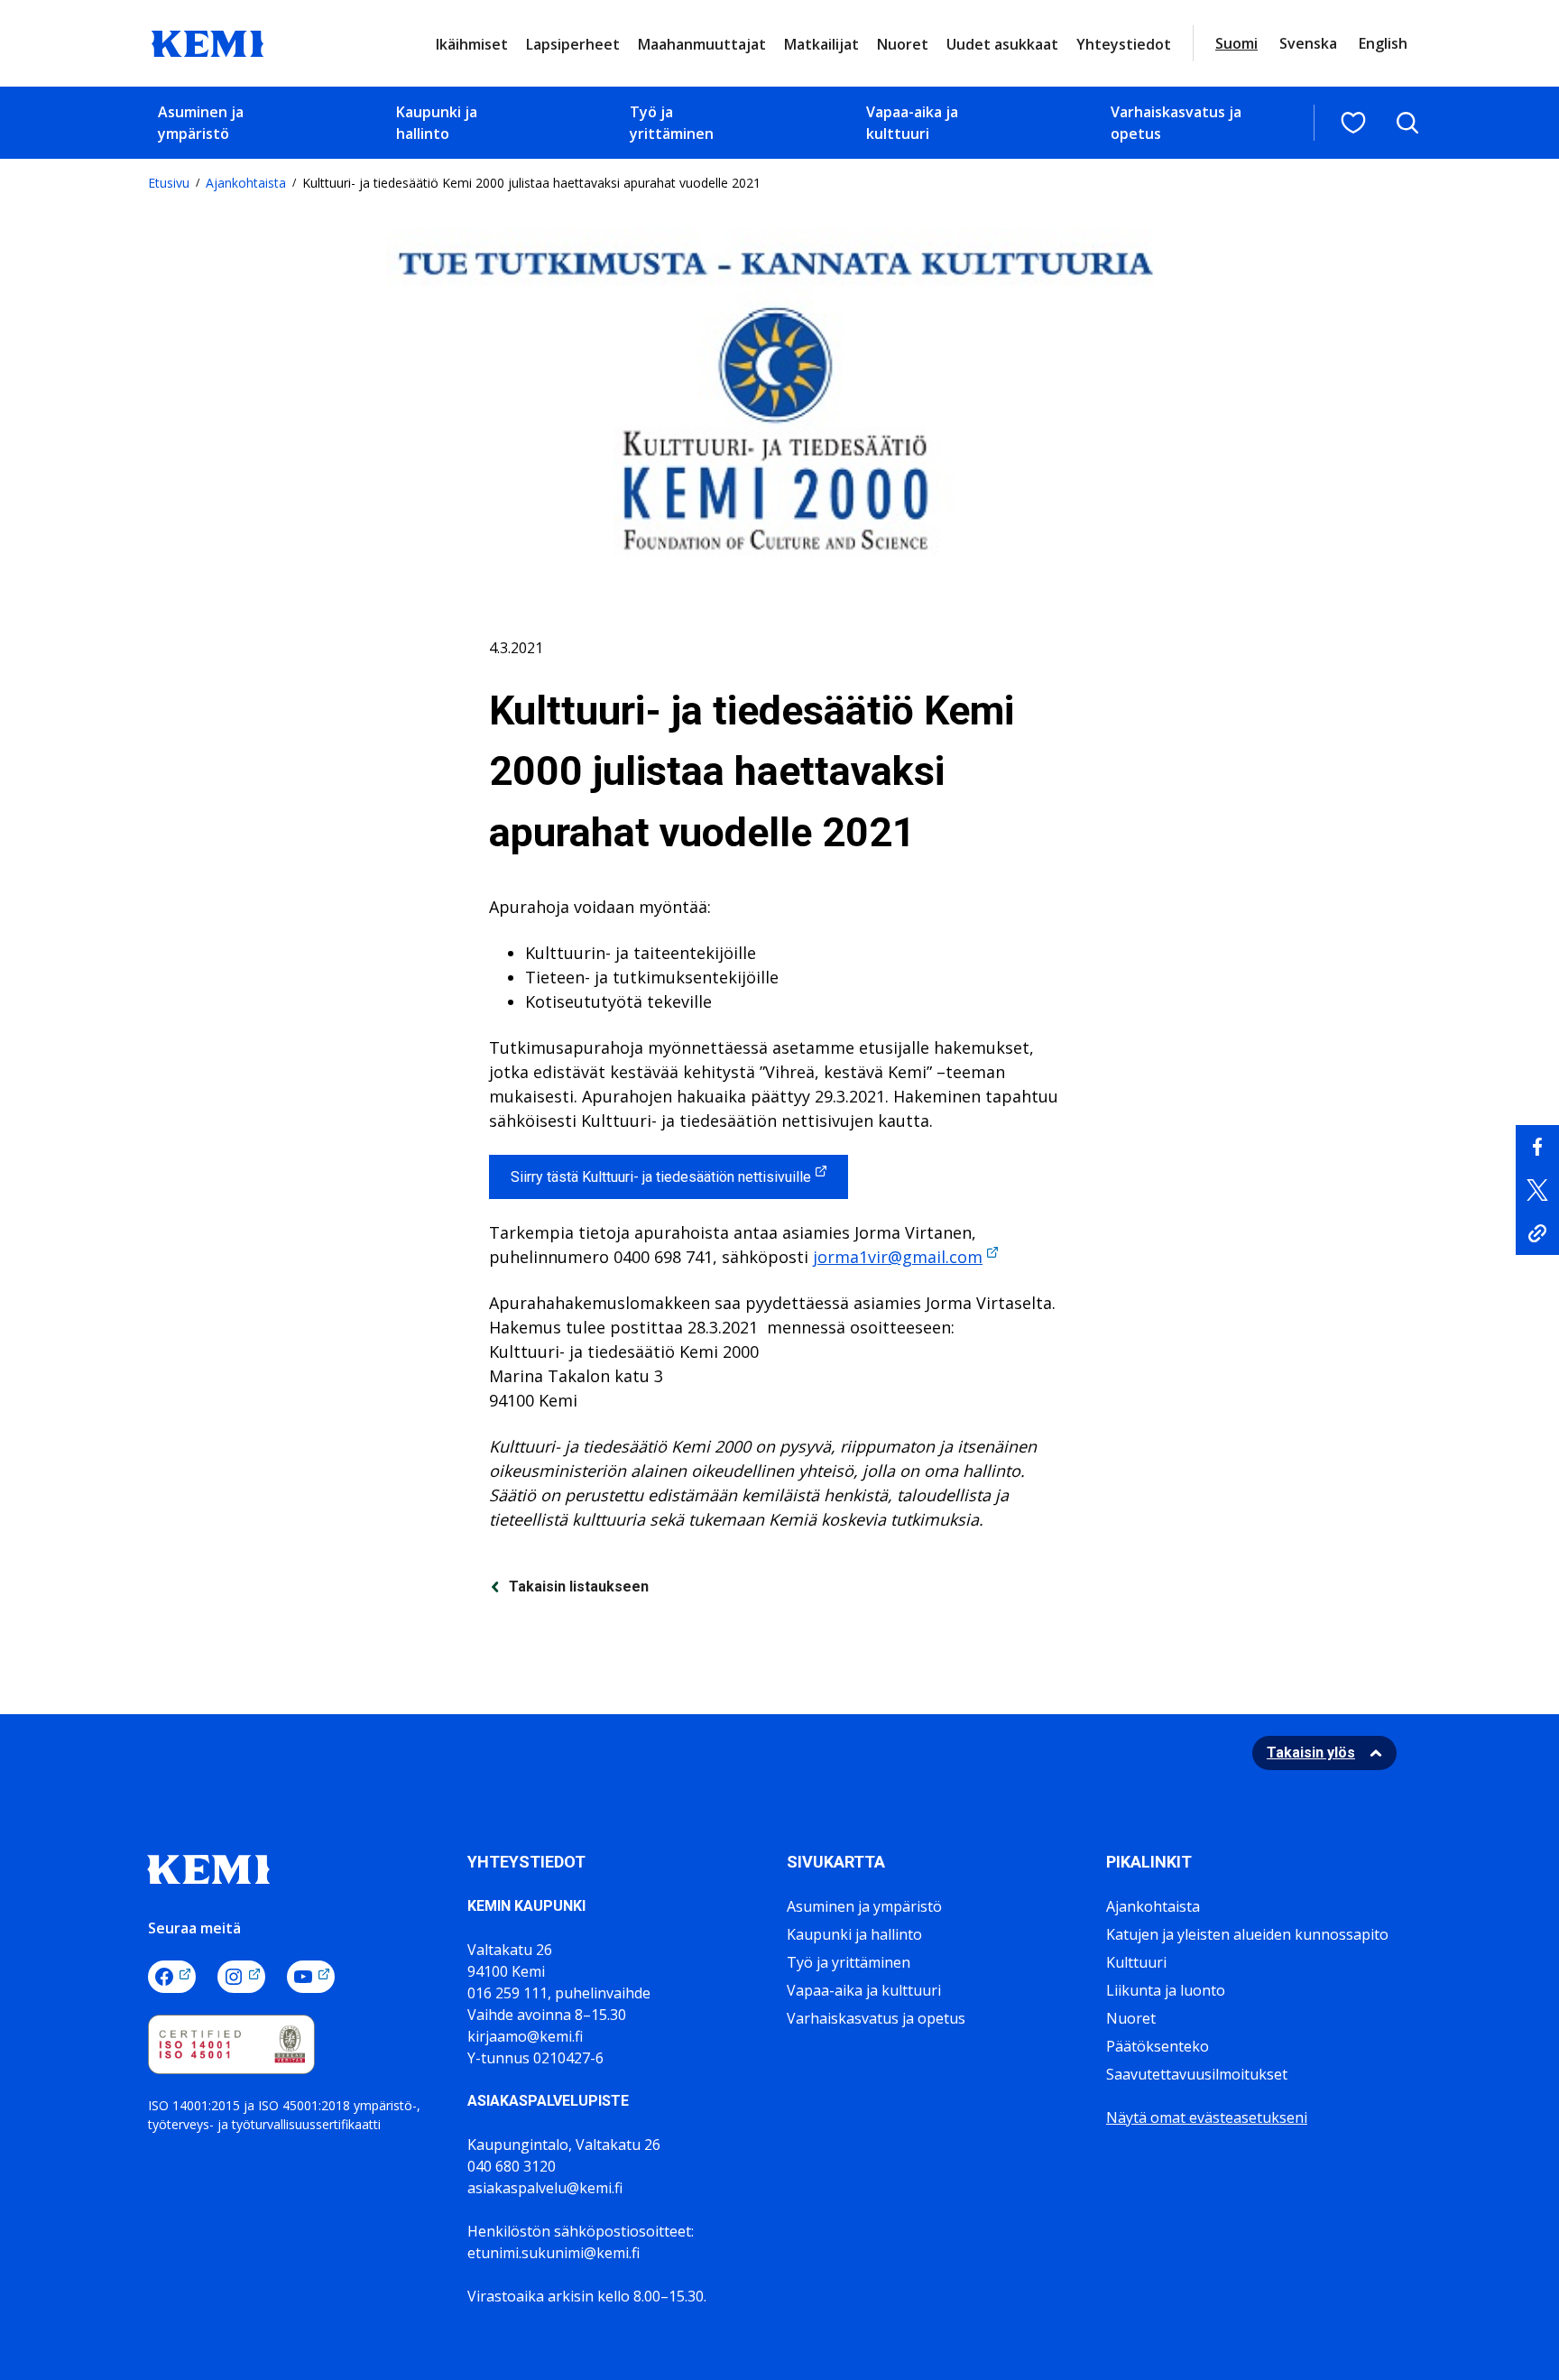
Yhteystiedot (1124, 44)
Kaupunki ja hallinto (437, 123)
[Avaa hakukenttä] (1407, 123)
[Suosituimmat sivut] (1353, 123)
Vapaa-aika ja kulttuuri (912, 123)
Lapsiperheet (573, 44)
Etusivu (169, 183)
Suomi (1236, 43)
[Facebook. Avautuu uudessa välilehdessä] (172, 1977)
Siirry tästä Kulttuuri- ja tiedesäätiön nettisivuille (661, 1177)
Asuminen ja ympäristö (201, 123)
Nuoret (903, 44)
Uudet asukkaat (1002, 44)
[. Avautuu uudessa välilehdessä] (1537, 1147)
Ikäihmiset (472, 44)
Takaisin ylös (1311, 1753)
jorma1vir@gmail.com (898, 1257)
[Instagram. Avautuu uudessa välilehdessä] (241, 1977)
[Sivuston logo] (208, 42)
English (1383, 43)
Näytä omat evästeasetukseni (1207, 2117)
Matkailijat (821, 44)
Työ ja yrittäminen (672, 123)
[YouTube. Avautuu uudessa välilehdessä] (311, 1977)
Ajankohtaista (246, 183)
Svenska (1308, 43)
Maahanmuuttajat (702, 44)
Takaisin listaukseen (579, 1587)
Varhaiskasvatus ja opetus (1176, 123)
